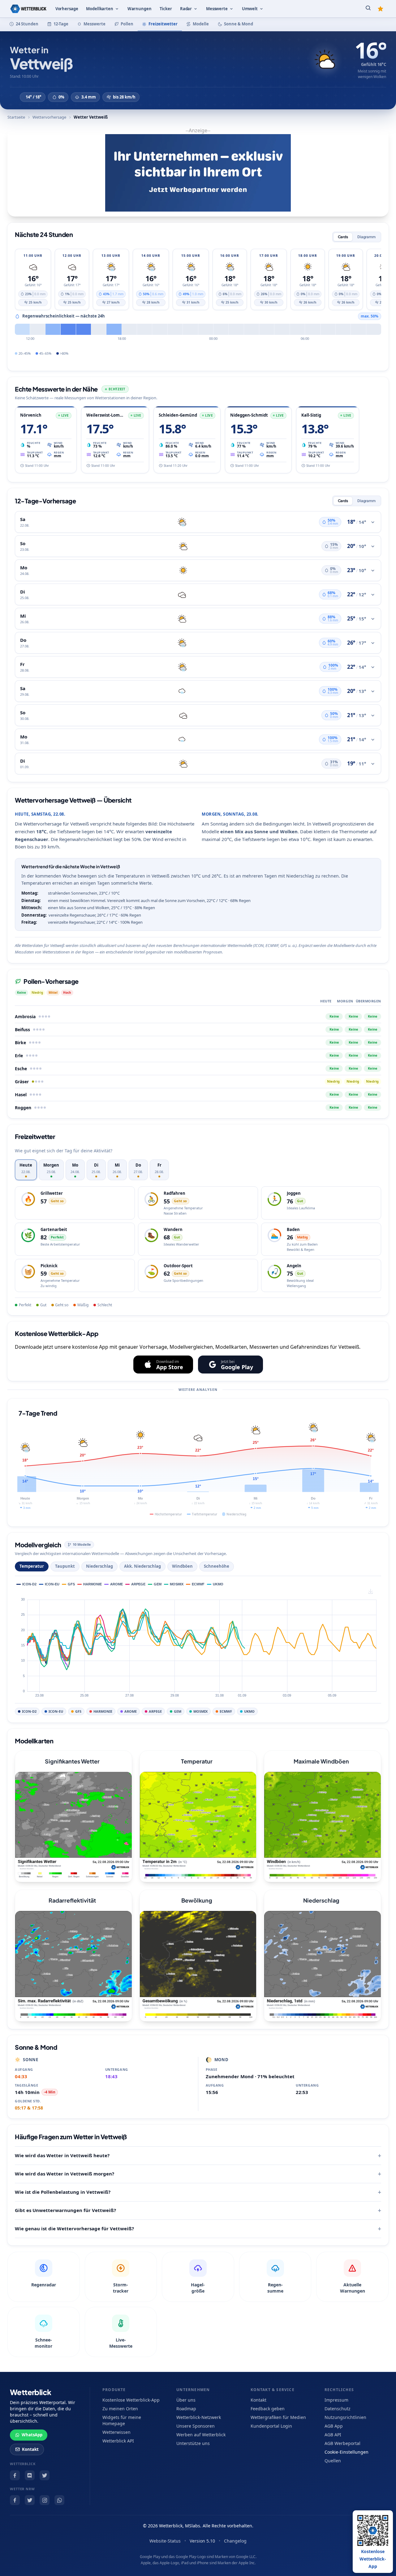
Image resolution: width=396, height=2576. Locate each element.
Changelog (235, 2541)
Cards (343, 237)
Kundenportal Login (271, 2426)
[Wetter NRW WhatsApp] (59, 2500)
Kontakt (30, 2449)
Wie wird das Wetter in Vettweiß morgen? (65, 2174)
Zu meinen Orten (120, 2409)
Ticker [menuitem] (166, 9)
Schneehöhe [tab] (217, 1566)
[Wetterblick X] (45, 2475)
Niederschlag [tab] (99, 1566)
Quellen (333, 2461)
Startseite (16, 117)
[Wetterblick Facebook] (15, 2475)
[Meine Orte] (381, 9)
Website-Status (165, 2541)
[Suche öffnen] (368, 9)
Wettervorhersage (49, 117)
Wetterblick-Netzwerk (199, 2417)
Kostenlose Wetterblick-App (131, 2400)
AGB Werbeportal (342, 2443)
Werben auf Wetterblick (201, 2435)
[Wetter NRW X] (30, 2500)
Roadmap (186, 2409)
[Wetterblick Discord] (30, 2475)
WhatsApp (32, 2435)
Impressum (336, 2400)
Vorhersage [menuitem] (67, 9)
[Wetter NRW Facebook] (15, 2500)
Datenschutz (338, 2409)
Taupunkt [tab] (65, 1566)
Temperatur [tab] (32, 1566)
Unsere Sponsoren (196, 2426)
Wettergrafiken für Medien (278, 2417)
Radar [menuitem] (186, 9)
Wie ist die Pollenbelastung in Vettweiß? (63, 2192)
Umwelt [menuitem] (250, 9)
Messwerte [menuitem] (217, 9)
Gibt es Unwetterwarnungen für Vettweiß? (65, 2210)
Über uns (186, 2400)
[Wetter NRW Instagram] (45, 2500)
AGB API (333, 2435)
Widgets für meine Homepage (122, 2420)
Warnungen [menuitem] (140, 9)
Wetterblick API (118, 2441)
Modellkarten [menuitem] (99, 9)
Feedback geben (268, 2409)
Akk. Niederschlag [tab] (142, 1566)
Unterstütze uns (193, 2443)
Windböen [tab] (182, 1566)
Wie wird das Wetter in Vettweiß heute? (62, 2155)
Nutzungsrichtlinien (345, 2417)
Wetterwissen (116, 2432)
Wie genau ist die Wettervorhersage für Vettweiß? (74, 2228)
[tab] (26, 1170)
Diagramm (366, 237)
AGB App (334, 2426)
